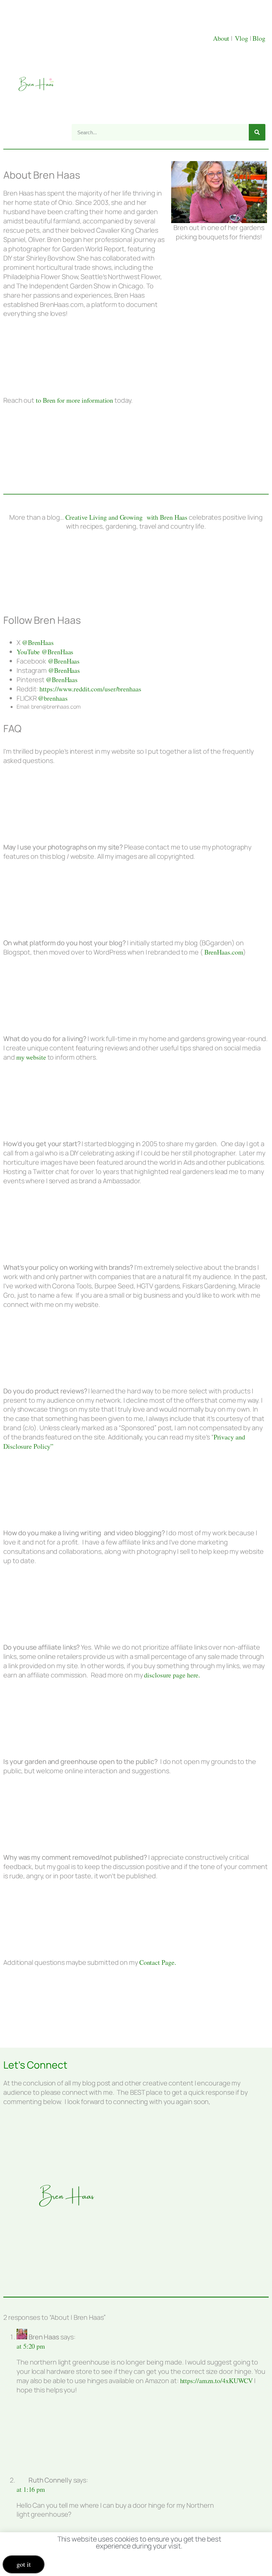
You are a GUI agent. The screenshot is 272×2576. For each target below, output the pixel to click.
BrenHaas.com (223, 952)
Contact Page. (158, 1962)
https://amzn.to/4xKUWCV (217, 2381)
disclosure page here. (172, 1675)
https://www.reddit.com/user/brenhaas (90, 689)
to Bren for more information (74, 400)
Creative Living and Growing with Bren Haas (127, 517)
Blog (259, 38)
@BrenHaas (38, 643)
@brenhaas (53, 698)
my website (31, 1057)
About (222, 38)
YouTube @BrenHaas (45, 652)
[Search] (257, 132)
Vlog (242, 38)
